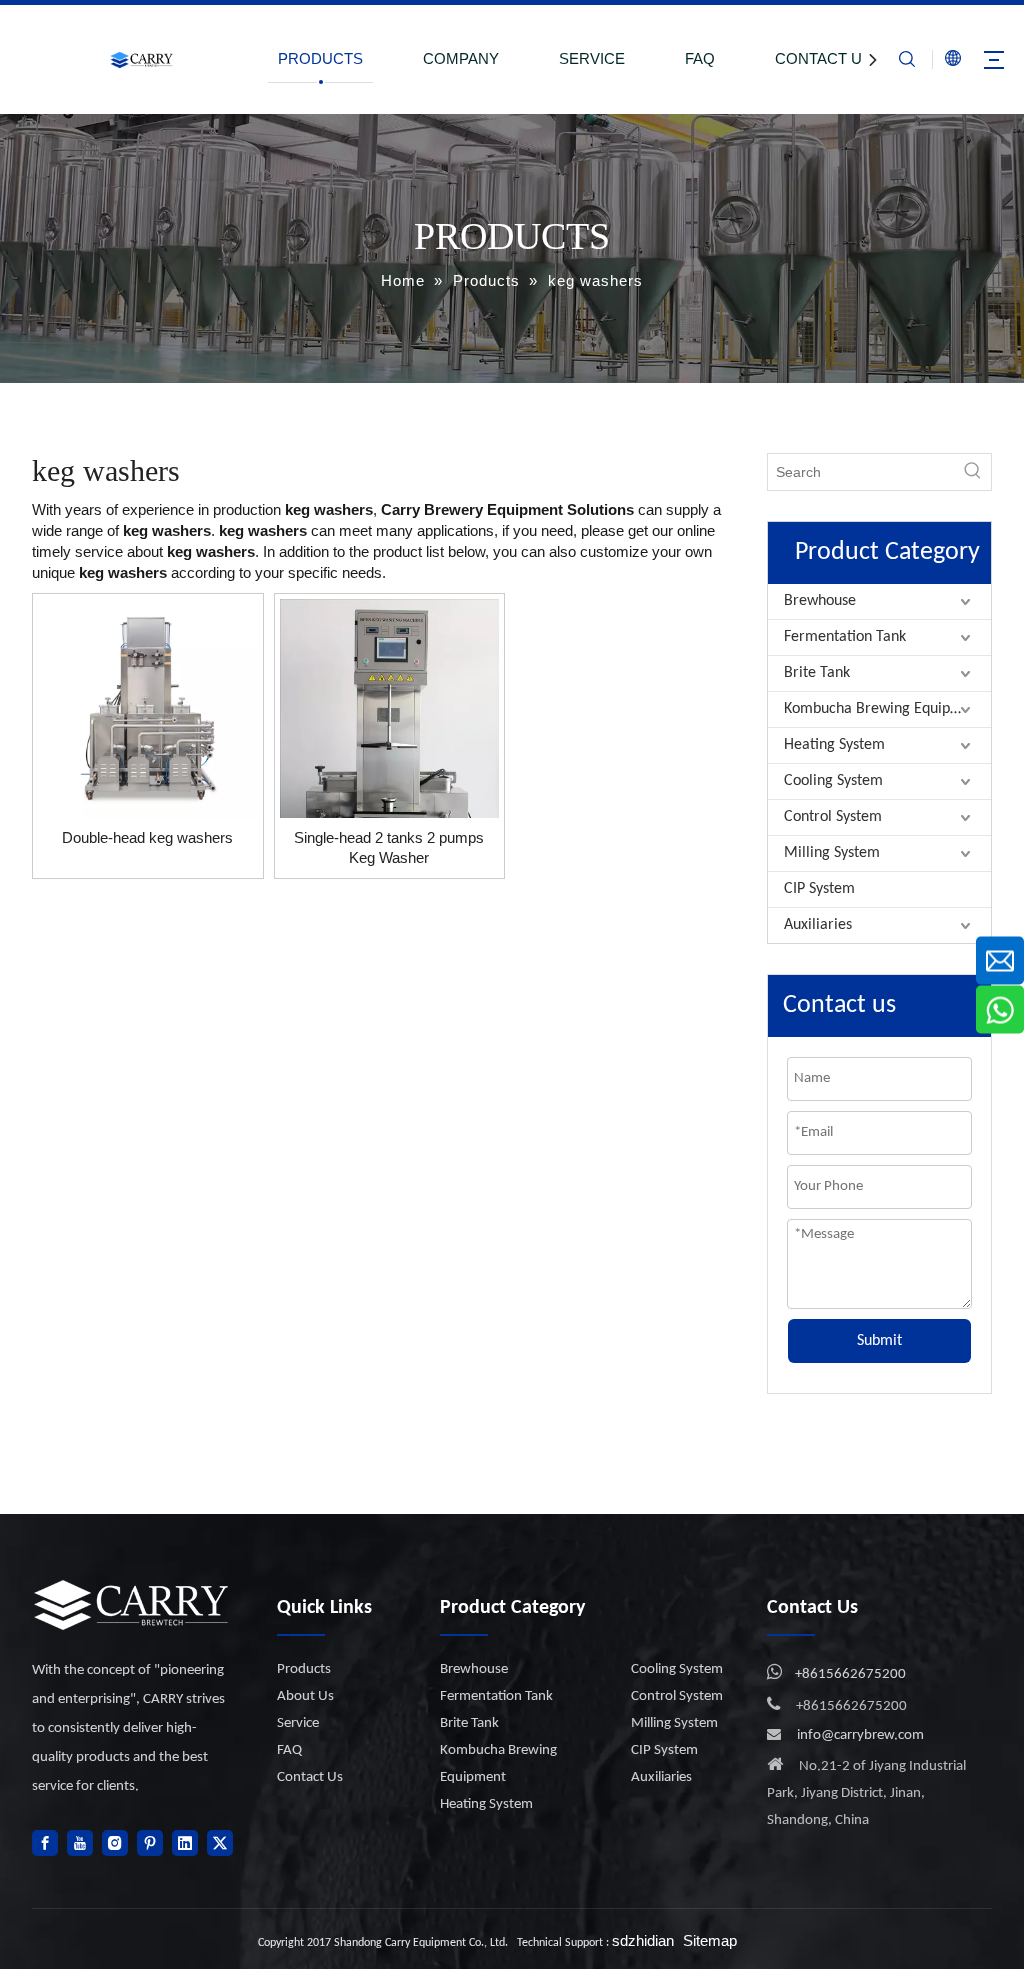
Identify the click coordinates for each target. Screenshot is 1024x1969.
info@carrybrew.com (860, 1735)
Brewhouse (820, 601)
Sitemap (710, 1940)
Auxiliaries (818, 925)
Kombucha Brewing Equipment (884, 709)
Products (304, 1669)
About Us (305, 1696)
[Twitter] (220, 1843)
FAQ (700, 58)
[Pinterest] (150, 1843)
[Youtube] (80, 1843)
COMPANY (461, 58)
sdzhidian (643, 1940)
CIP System (819, 889)
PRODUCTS (320, 58)
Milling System (832, 853)
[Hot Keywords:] (973, 472)
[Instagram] (115, 1843)
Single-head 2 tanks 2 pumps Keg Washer (389, 847)
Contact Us (310, 1777)
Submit (879, 1341)
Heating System (834, 745)
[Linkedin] (185, 1843)
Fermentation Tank (845, 637)
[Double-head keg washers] (148, 706)
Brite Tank (817, 673)
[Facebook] (45, 1843)
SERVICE (592, 58)
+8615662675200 (850, 1674)
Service (298, 1723)
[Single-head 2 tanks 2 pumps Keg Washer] (390, 771)
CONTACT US (823, 58)
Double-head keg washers (147, 837)
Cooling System (833, 781)
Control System (833, 817)
